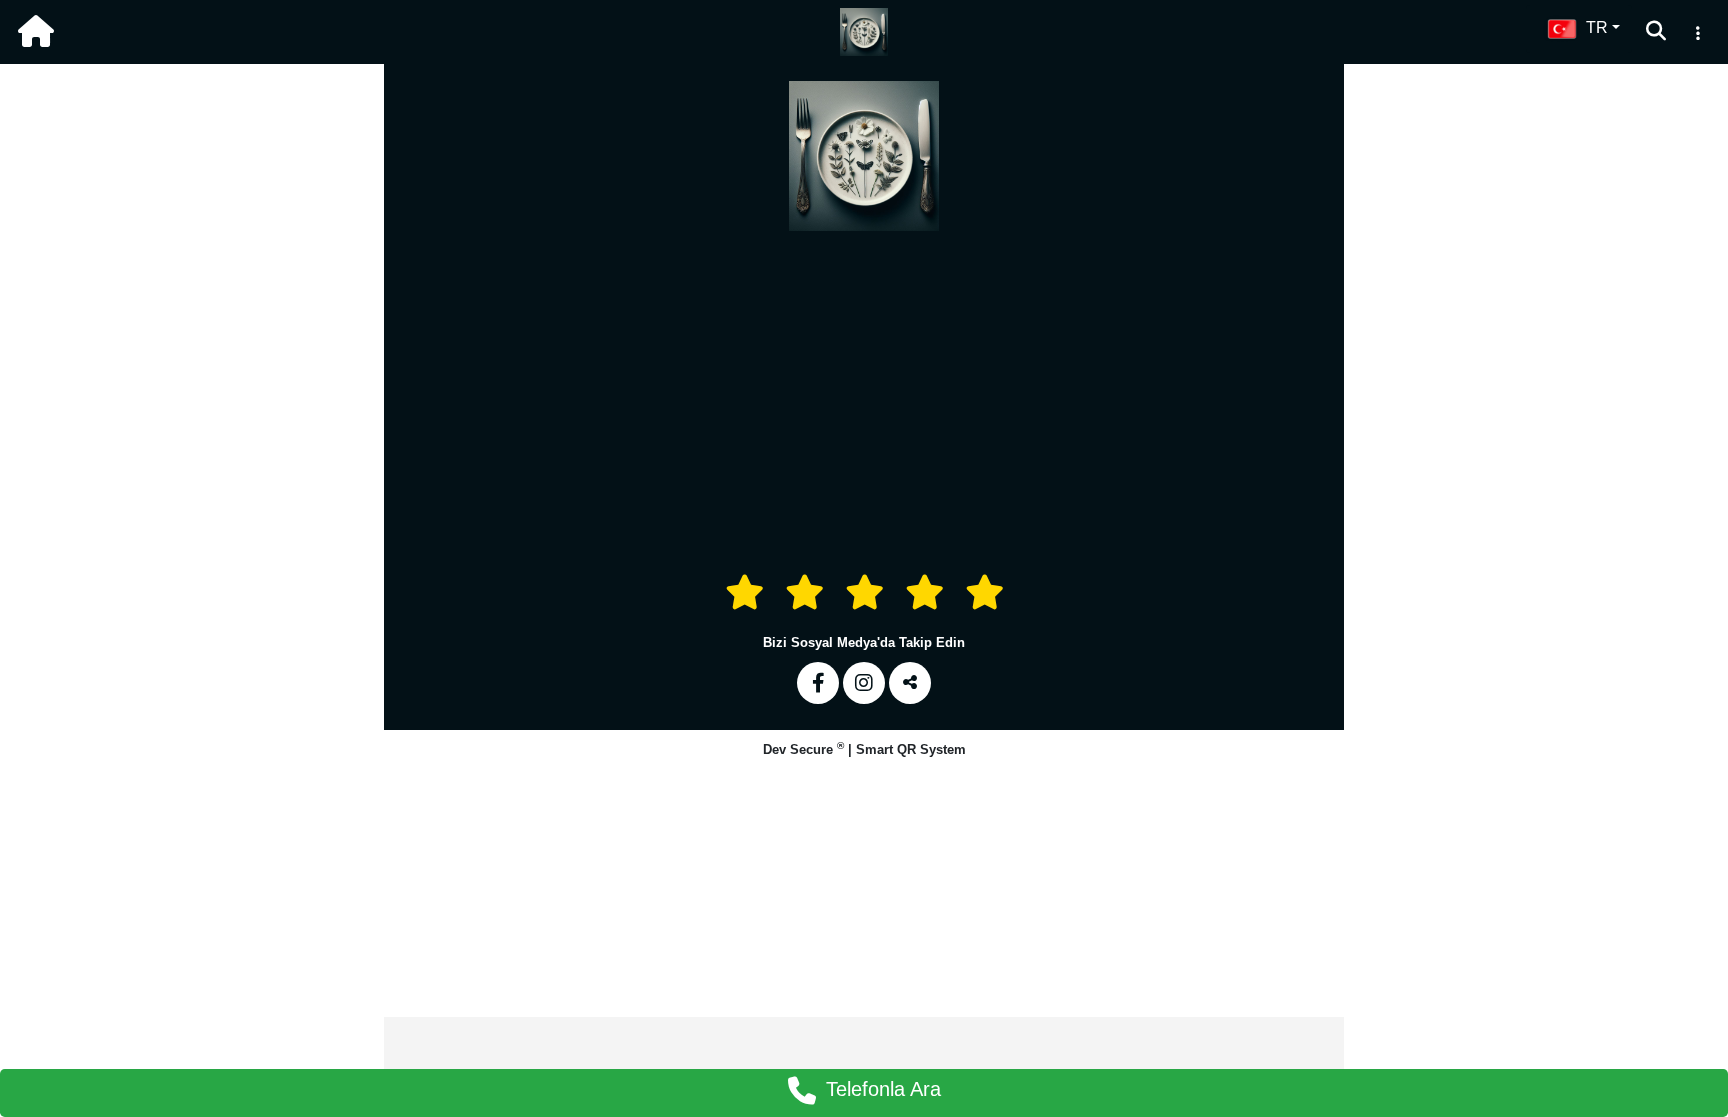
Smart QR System (911, 749)
